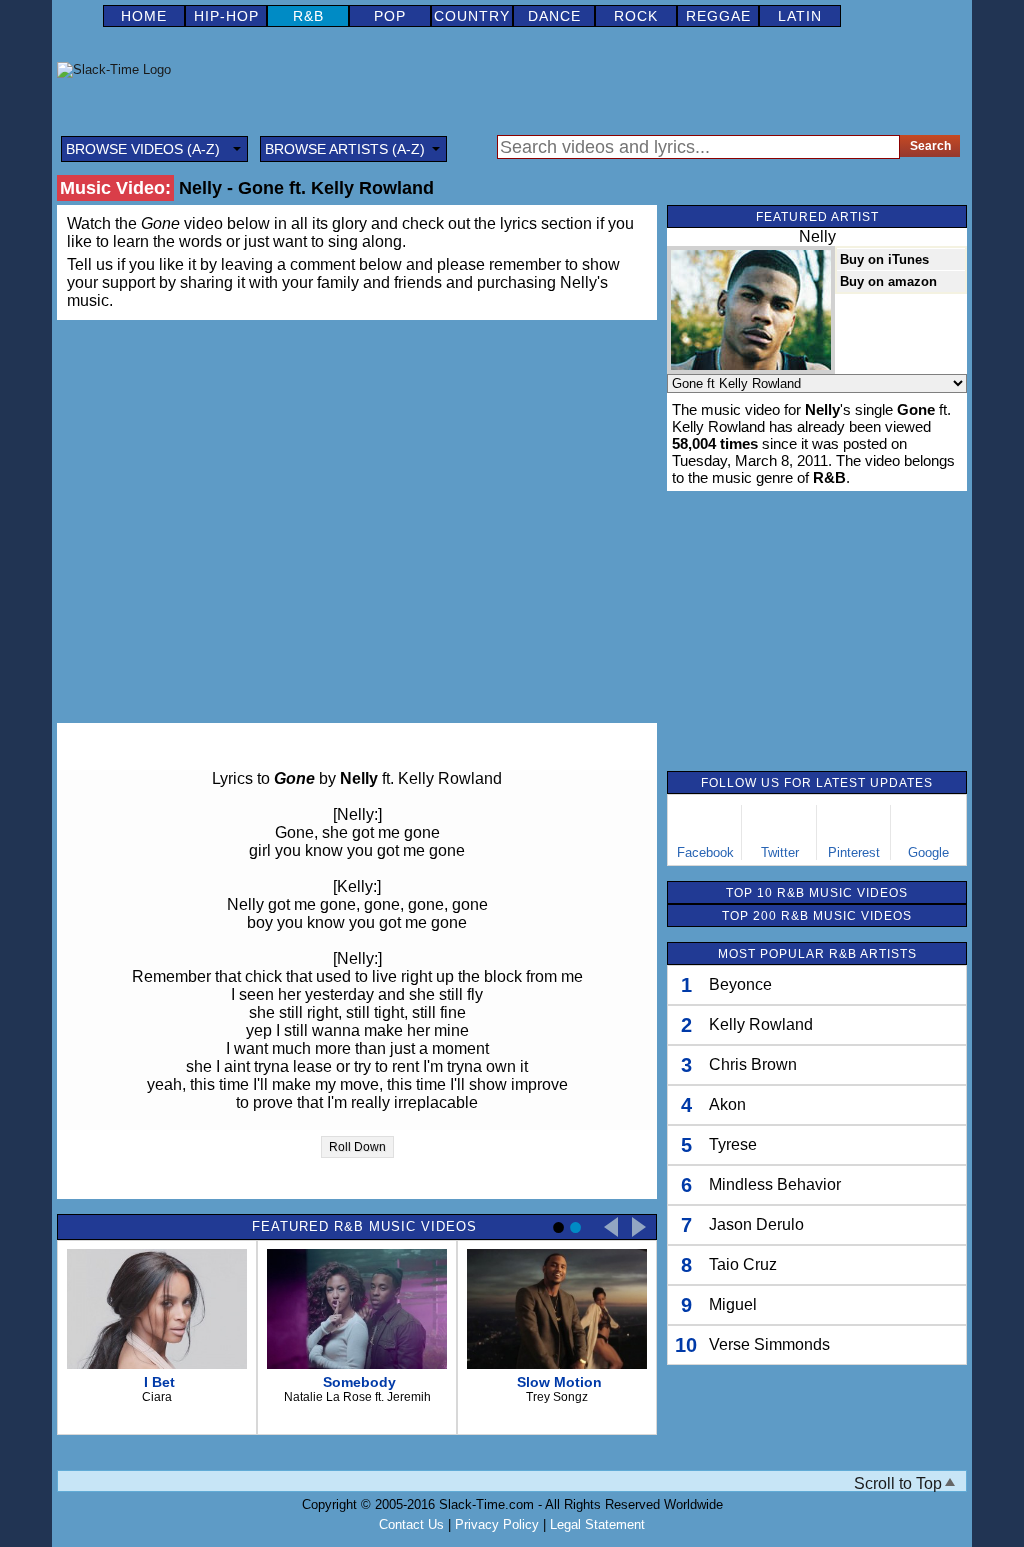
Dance (554, 16)
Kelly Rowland (761, 1024)
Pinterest (854, 852)
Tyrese (733, 1144)
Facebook (705, 852)
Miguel (733, 1304)
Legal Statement (597, 1524)
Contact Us (411, 1524)
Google (928, 852)
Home (144, 16)
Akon (727, 1104)
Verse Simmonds (769, 1344)
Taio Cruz (743, 1264)
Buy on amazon (888, 281)
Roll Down (357, 1147)
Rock (636, 16)
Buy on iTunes (884, 259)
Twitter (780, 852)
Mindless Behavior (775, 1184)
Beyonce (740, 984)
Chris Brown (753, 1064)
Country (472, 16)
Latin (800, 16)
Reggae (718, 16)
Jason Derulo (756, 1224)
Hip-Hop (226, 16)
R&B (308, 16)
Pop (390, 16)
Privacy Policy (497, 1524)
